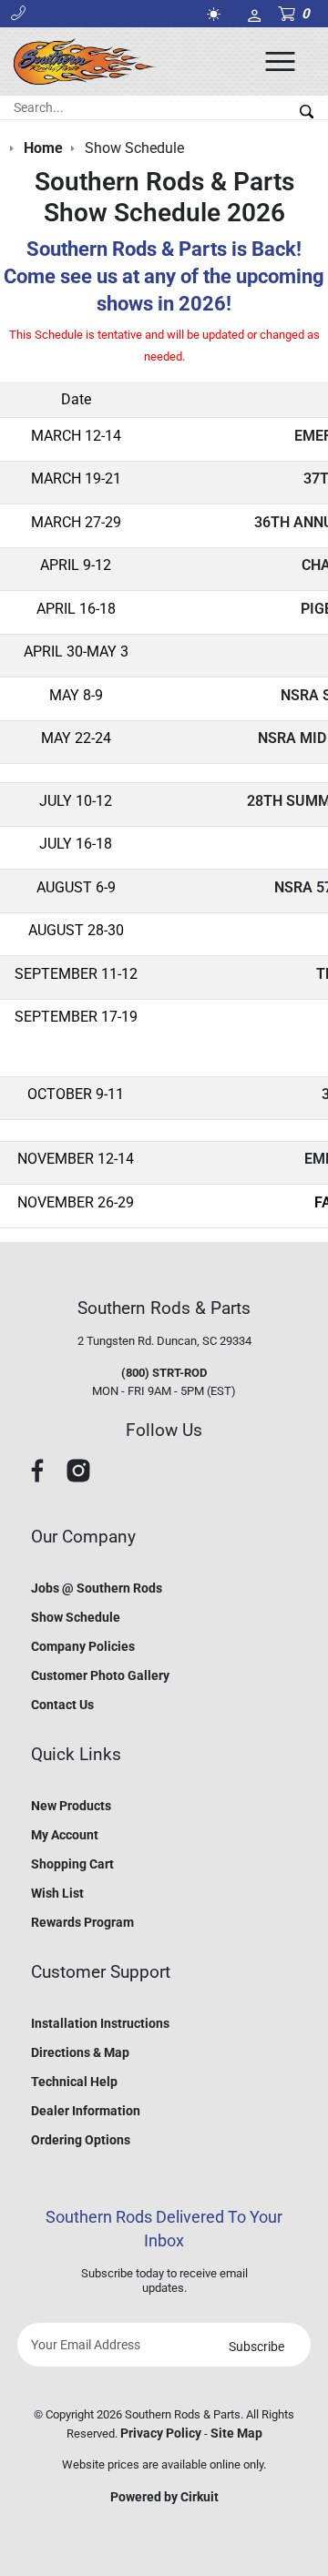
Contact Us (62, 1705)
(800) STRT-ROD (164, 1373)
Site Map (236, 2433)
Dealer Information (86, 2111)
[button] (18, 14)
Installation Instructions (100, 2023)
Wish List (57, 1893)
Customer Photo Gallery (100, 1675)
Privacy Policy (161, 2433)
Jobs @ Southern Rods (97, 1588)
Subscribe (256, 2347)
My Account (65, 1835)
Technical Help (74, 2082)
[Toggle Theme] (217, 14)
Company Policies (83, 1646)
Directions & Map (80, 2052)
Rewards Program (82, 1922)
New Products (71, 1806)
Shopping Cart (72, 1864)
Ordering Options (81, 2140)
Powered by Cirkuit (164, 2497)
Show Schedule (76, 1617)
